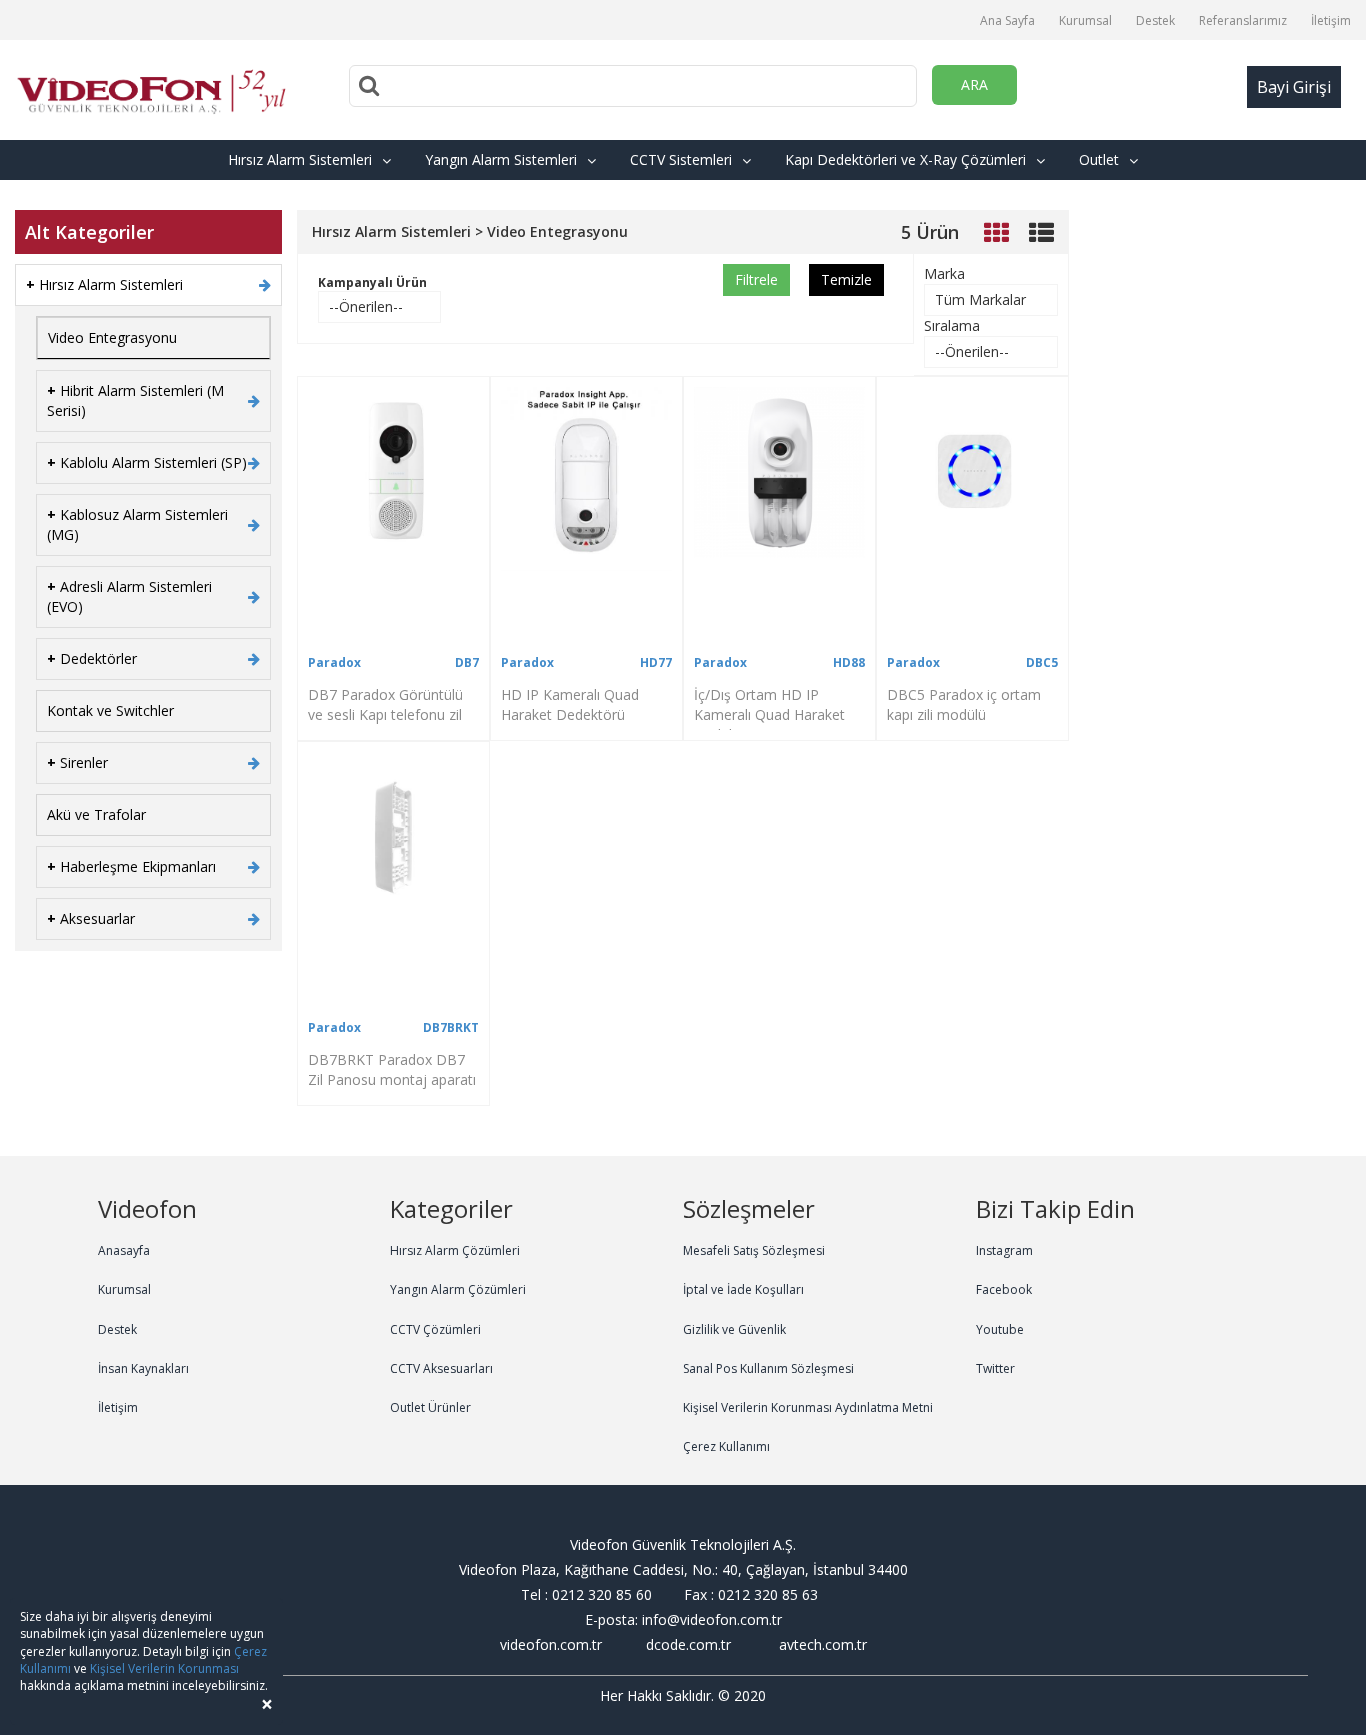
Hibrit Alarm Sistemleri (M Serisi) (135, 400)
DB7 (467, 662)
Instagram (1004, 1250)
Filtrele (756, 279)
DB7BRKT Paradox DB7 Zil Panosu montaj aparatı (392, 1069)
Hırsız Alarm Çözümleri (455, 1250)
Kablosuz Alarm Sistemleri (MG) (137, 524)
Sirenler (77, 762)
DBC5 (1042, 662)
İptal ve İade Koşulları (743, 1289)
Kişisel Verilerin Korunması (164, 1668)
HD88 (849, 662)
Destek (1155, 20)
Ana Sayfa (1007, 20)
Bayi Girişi (1294, 87)
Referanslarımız (1243, 20)
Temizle (846, 279)
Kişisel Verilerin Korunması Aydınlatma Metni (808, 1407)
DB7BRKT (451, 1027)
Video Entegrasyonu (112, 337)
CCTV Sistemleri (681, 159)
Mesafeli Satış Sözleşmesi (754, 1250)
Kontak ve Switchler (110, 710)
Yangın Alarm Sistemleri (501, 159)
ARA (974, 84)
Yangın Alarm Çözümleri (458, 1289)
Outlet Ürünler (430, 1407)
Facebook (1004, 1289)
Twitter (995, 1368)
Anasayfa (124, 1250)
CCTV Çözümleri (435, 1329)
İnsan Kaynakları (143, 1368)
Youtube (1000, 1329)
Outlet (1099, 159)
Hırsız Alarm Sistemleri (300, 159)
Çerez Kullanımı (726, 1446)
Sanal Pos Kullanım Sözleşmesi (768, 1368)
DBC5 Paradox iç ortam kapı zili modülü (964, 704)
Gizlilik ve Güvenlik (734, 1329)
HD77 (656, 662)
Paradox (334, 662)
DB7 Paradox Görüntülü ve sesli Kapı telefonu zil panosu (385, 714)
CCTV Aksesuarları (441, 1368)
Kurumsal (1085, 20)
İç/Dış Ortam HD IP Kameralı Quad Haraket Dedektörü (769, 714)
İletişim (1331, 20)
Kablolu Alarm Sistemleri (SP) (147, 462)
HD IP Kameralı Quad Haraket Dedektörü (570, 704)
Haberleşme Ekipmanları (131, 866)
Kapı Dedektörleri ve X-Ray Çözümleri (905, 159)
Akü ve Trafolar (96, 814)
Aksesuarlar (91, 918)
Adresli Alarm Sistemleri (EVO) (129, 596)
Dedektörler (92, 658)
